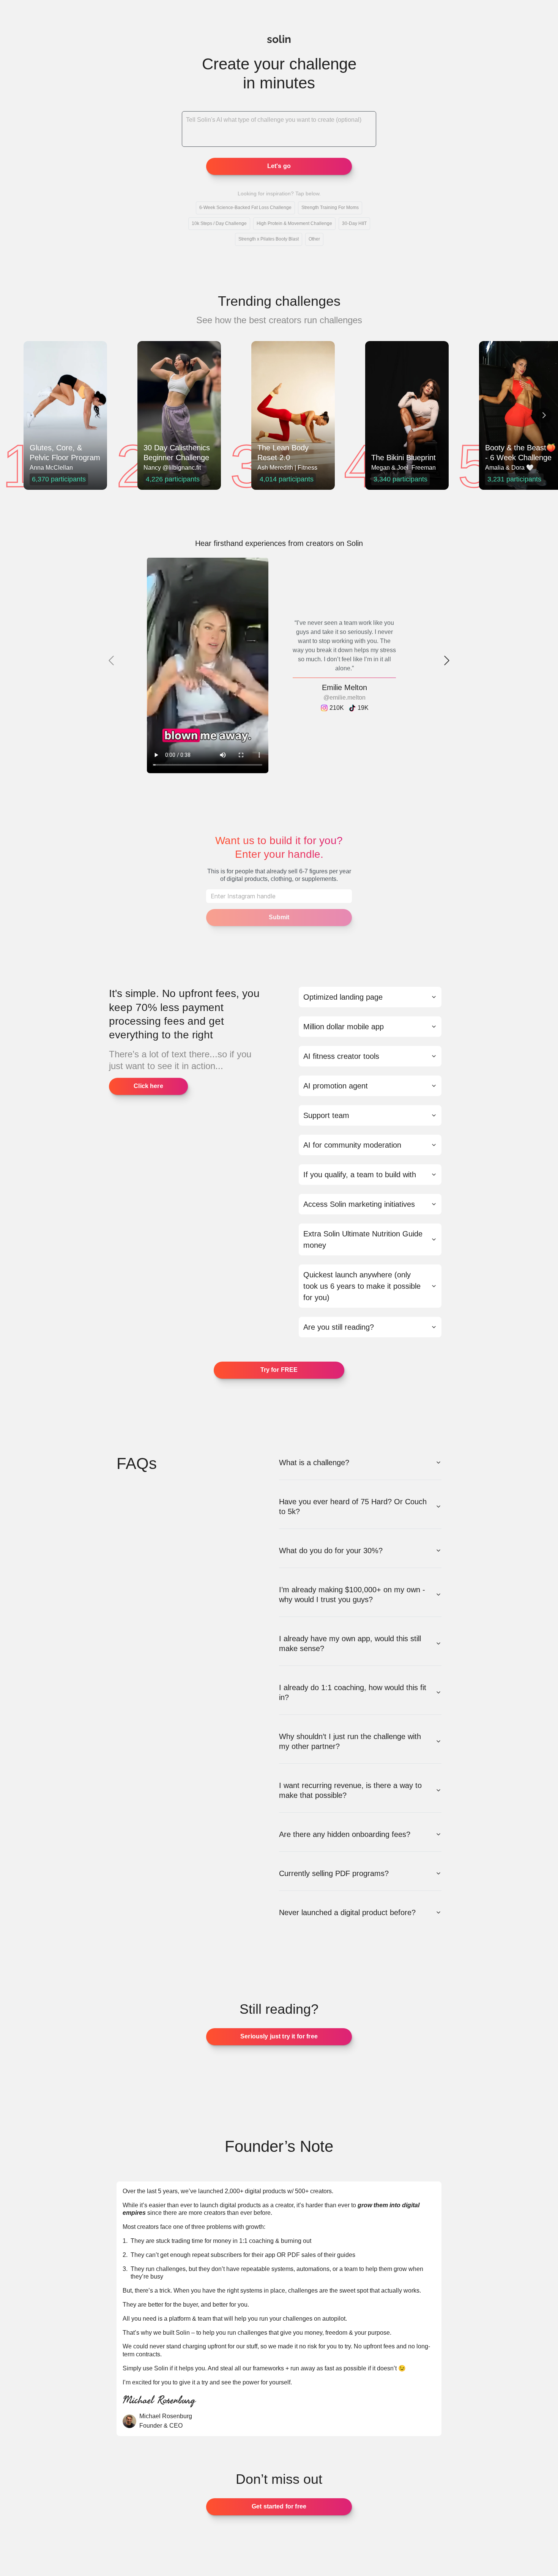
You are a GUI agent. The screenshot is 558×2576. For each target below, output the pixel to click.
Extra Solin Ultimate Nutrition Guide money (363, 1239)
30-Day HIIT (354, 223)
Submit (279, 917)
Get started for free (279, 2506)
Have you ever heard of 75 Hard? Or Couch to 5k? (353, 1507)
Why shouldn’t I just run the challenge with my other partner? (350, 1741)
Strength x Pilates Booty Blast (269, 239)
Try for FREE (279, 1370)
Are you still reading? (339, 1327)
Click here (148, 1086)
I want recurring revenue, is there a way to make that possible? (350, 1790)
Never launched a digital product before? (347, 1912)
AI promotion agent (336, 1086)
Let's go (279, 166)
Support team (326, 1115)
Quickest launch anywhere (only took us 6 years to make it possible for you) (362, 1286)
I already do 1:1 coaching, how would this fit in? (353, 1692)
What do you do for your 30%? (331, 1551)
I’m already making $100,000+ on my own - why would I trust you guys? (352, 1595)
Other (314, 239)
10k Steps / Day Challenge (219, 223)
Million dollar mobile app (344, 1027)
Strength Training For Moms (330, 208)
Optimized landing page (343, 997)
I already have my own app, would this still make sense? (350, 1643)
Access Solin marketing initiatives (359, 1204)
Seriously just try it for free (279, 2036)
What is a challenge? (314, 1463)
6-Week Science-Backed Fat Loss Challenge (245, 208)
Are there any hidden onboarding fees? (345, 1834)
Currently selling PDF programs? (334, 1873)
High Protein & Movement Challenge (294, 223)
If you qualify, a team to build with (360, 1175)
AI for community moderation (352, 1145)
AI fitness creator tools (341, 1056)
